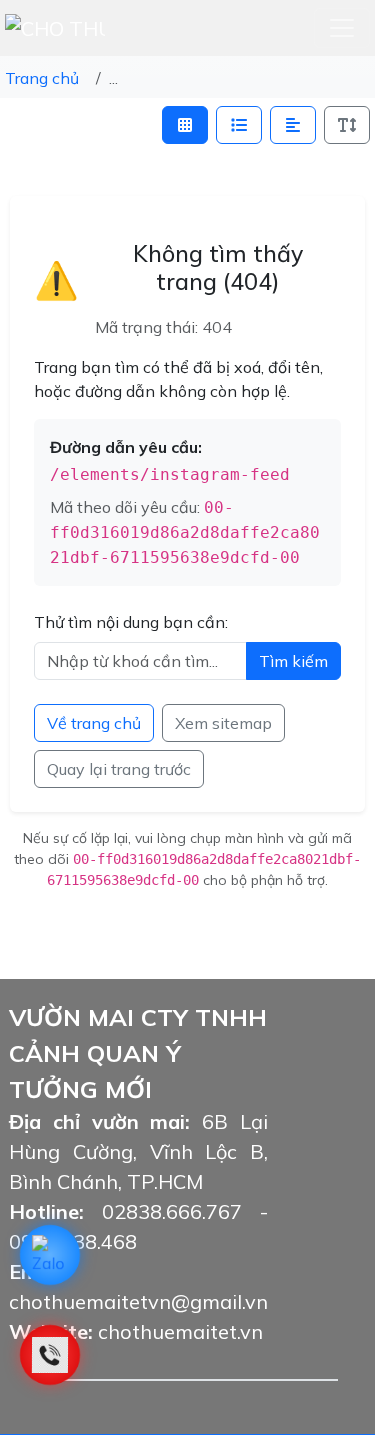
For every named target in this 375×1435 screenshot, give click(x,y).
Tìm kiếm (293, 661)
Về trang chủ (94, 723)
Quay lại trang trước (119, 769)
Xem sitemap (223, 723)
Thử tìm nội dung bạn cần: (131, 622)
